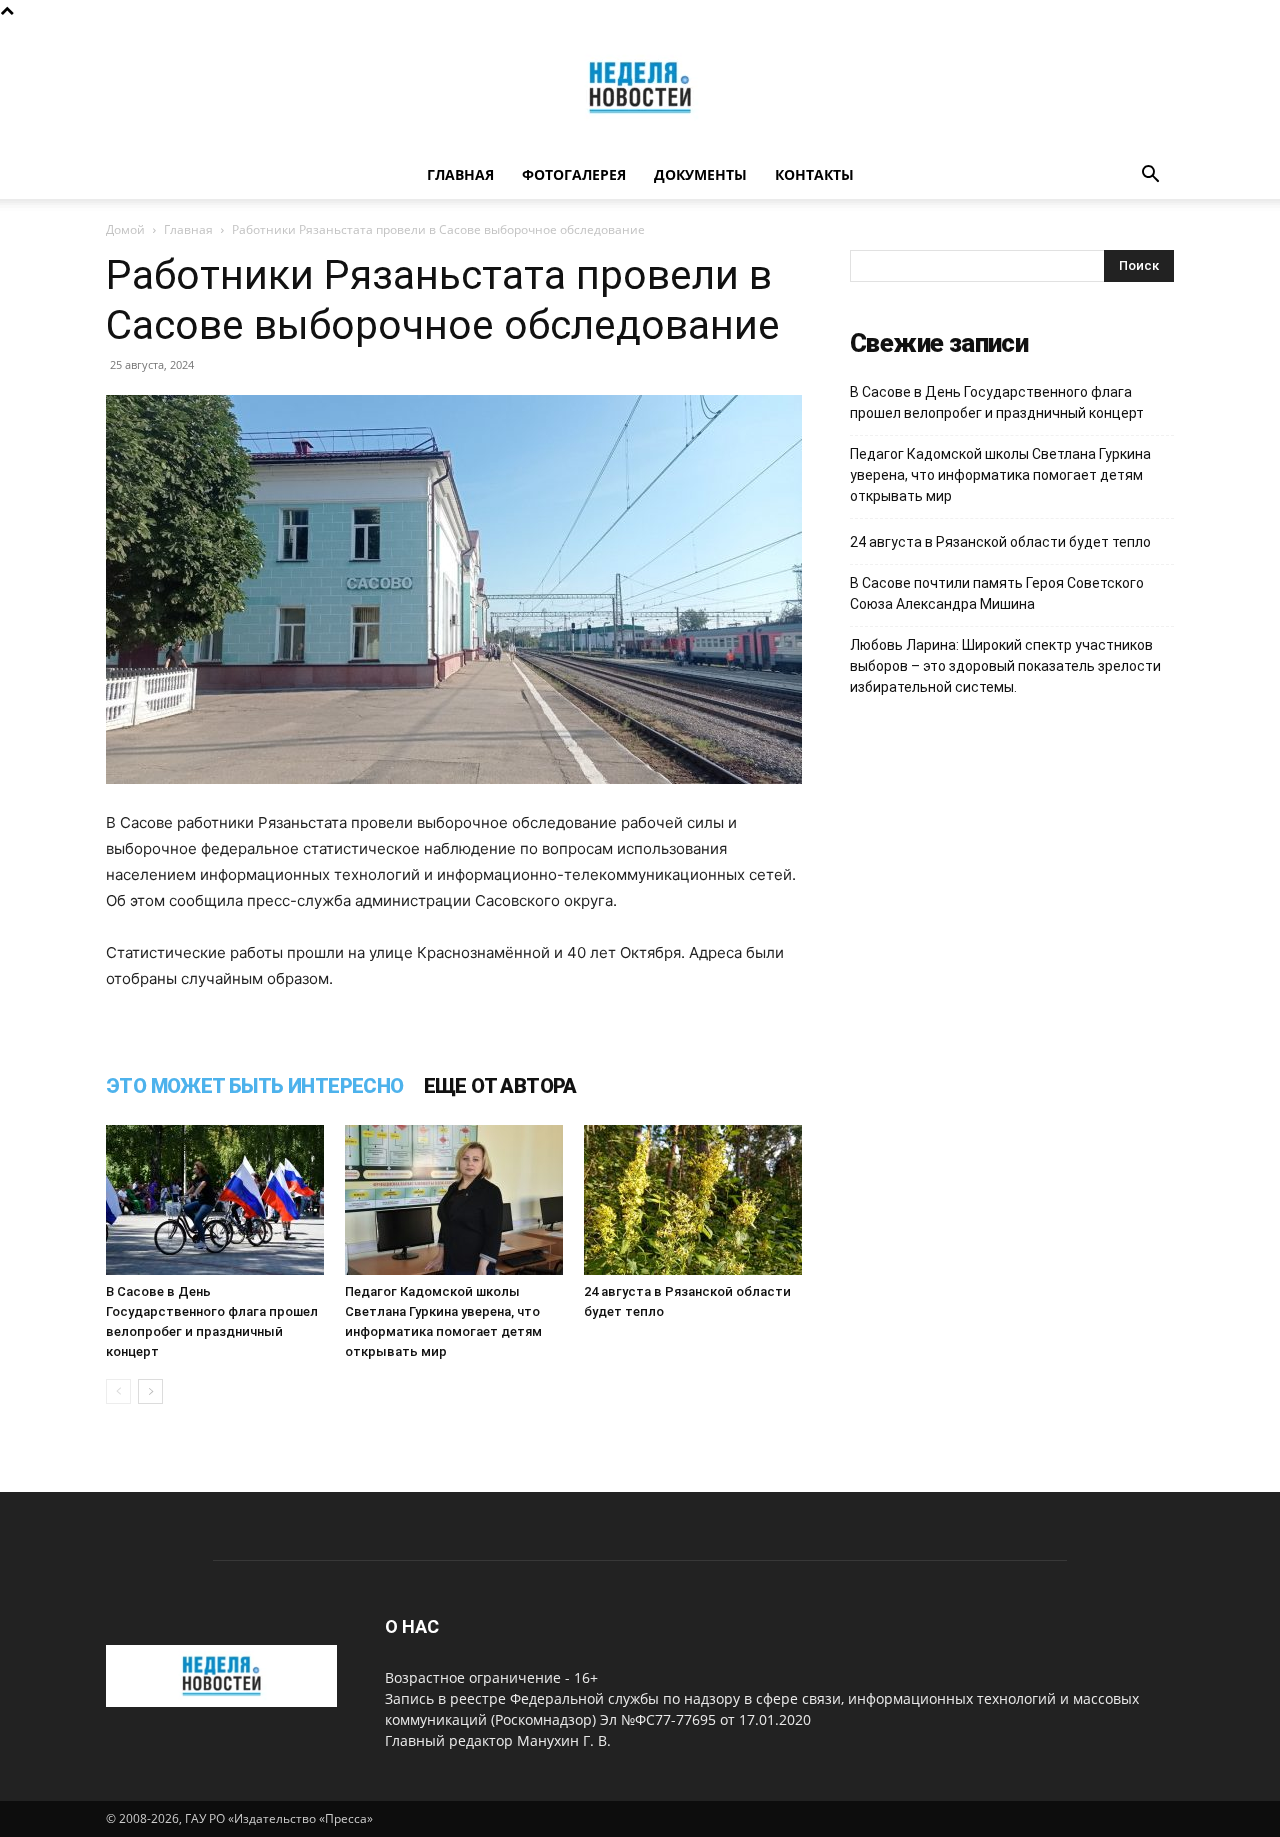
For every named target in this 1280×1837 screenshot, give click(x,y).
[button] (1150, 176)
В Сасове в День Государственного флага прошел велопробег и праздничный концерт (997, 402)
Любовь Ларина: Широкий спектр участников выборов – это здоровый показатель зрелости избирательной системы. (1005, 666)
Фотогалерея (574, 174)
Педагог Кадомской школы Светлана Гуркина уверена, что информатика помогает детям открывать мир (1000, 475)
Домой (125, 229)
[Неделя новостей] (640, 87)
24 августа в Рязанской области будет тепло (1000, 542)
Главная (460, 174)
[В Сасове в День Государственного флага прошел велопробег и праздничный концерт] (215, 1200)
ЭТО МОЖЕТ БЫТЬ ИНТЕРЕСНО (255, 1086)
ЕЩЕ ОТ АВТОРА (500, 1086)
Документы (700, 174)
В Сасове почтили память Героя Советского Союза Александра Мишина (997, 593)
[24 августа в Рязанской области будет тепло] (693, 1200)
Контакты (814, 174)
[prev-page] (118, 1391)
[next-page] (150, 1391)
